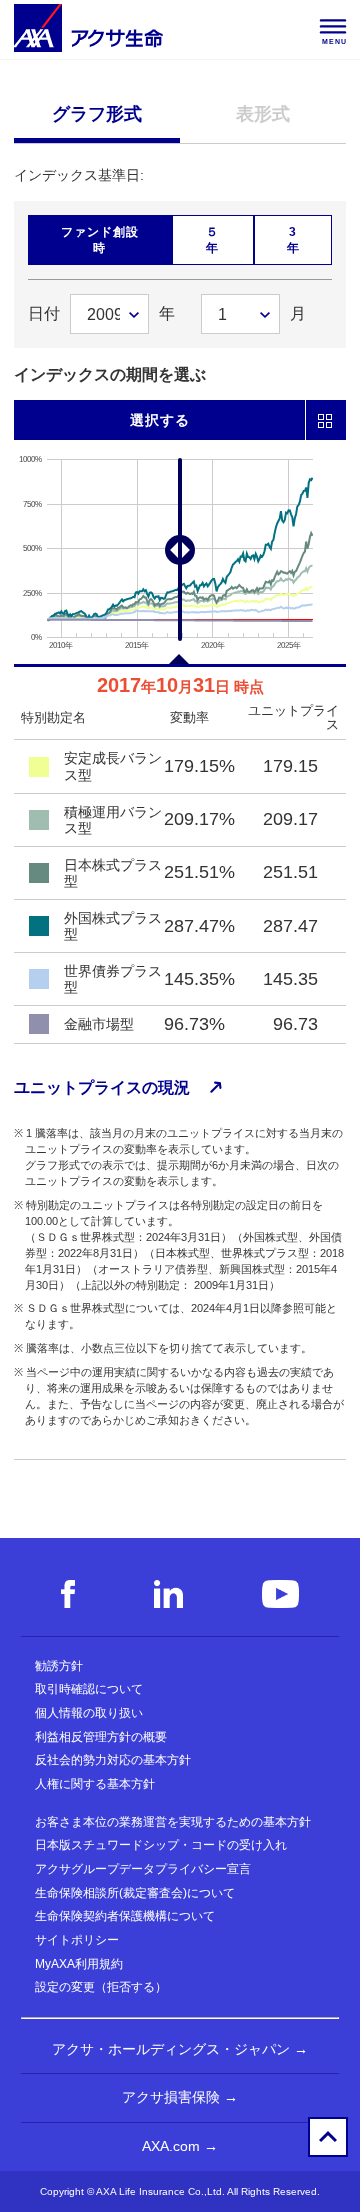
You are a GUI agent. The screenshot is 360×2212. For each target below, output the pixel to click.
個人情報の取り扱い (89, 1713)
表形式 (263, 114)
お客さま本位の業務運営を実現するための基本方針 (173, 1822)
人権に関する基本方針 (95, 1784)
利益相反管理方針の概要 (101, 1737)
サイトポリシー (77, 1940)
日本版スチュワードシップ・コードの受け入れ (161, 1845)
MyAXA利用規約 (79, 1964)
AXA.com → (180, 2146)
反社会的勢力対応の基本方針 (113, 1760)
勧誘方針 (59, 1666)
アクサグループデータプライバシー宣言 (143, 1869)
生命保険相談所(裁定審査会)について (135, 1893)
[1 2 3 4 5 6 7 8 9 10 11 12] (240, 314)
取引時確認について (89, 1689)
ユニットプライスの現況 (102, 1087)
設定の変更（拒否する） (101, 1987)
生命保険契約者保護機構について (125, 1916)
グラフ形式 (97, 114)
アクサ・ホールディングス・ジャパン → (180, 2049)
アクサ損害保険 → (180, 2097)
